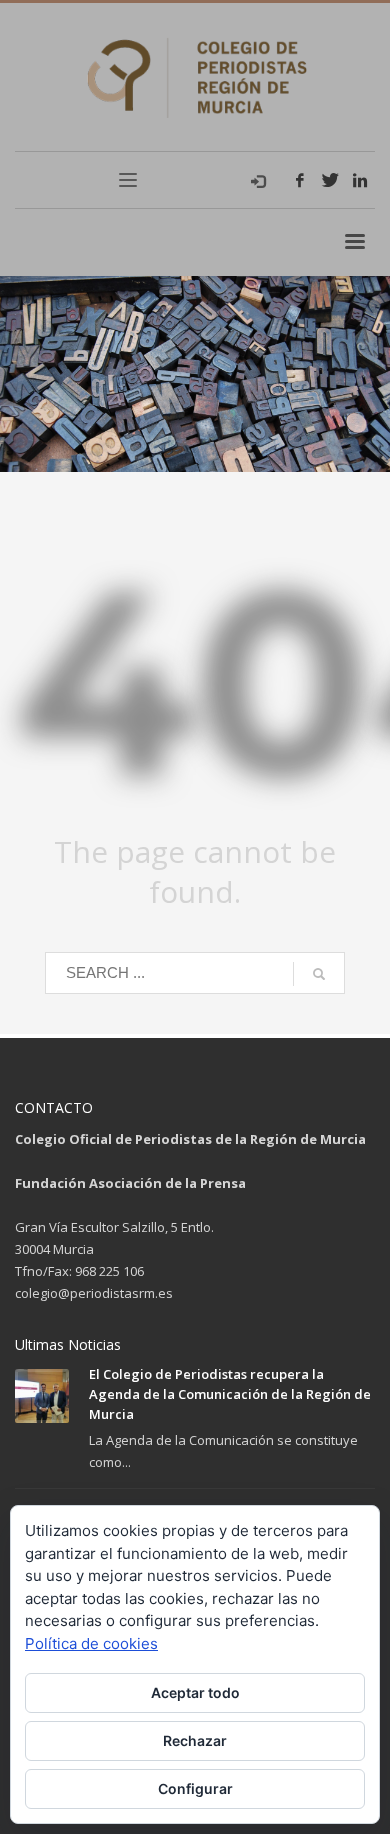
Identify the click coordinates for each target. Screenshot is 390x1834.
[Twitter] (330, 180)
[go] (319, 974)
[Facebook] (300, 180)
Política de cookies (91, 1643)
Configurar (195, 1788)
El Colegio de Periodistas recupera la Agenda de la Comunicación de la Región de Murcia (230, 1394)
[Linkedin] (360, 180)
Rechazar (195, 1740)
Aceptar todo (195, 1692)
